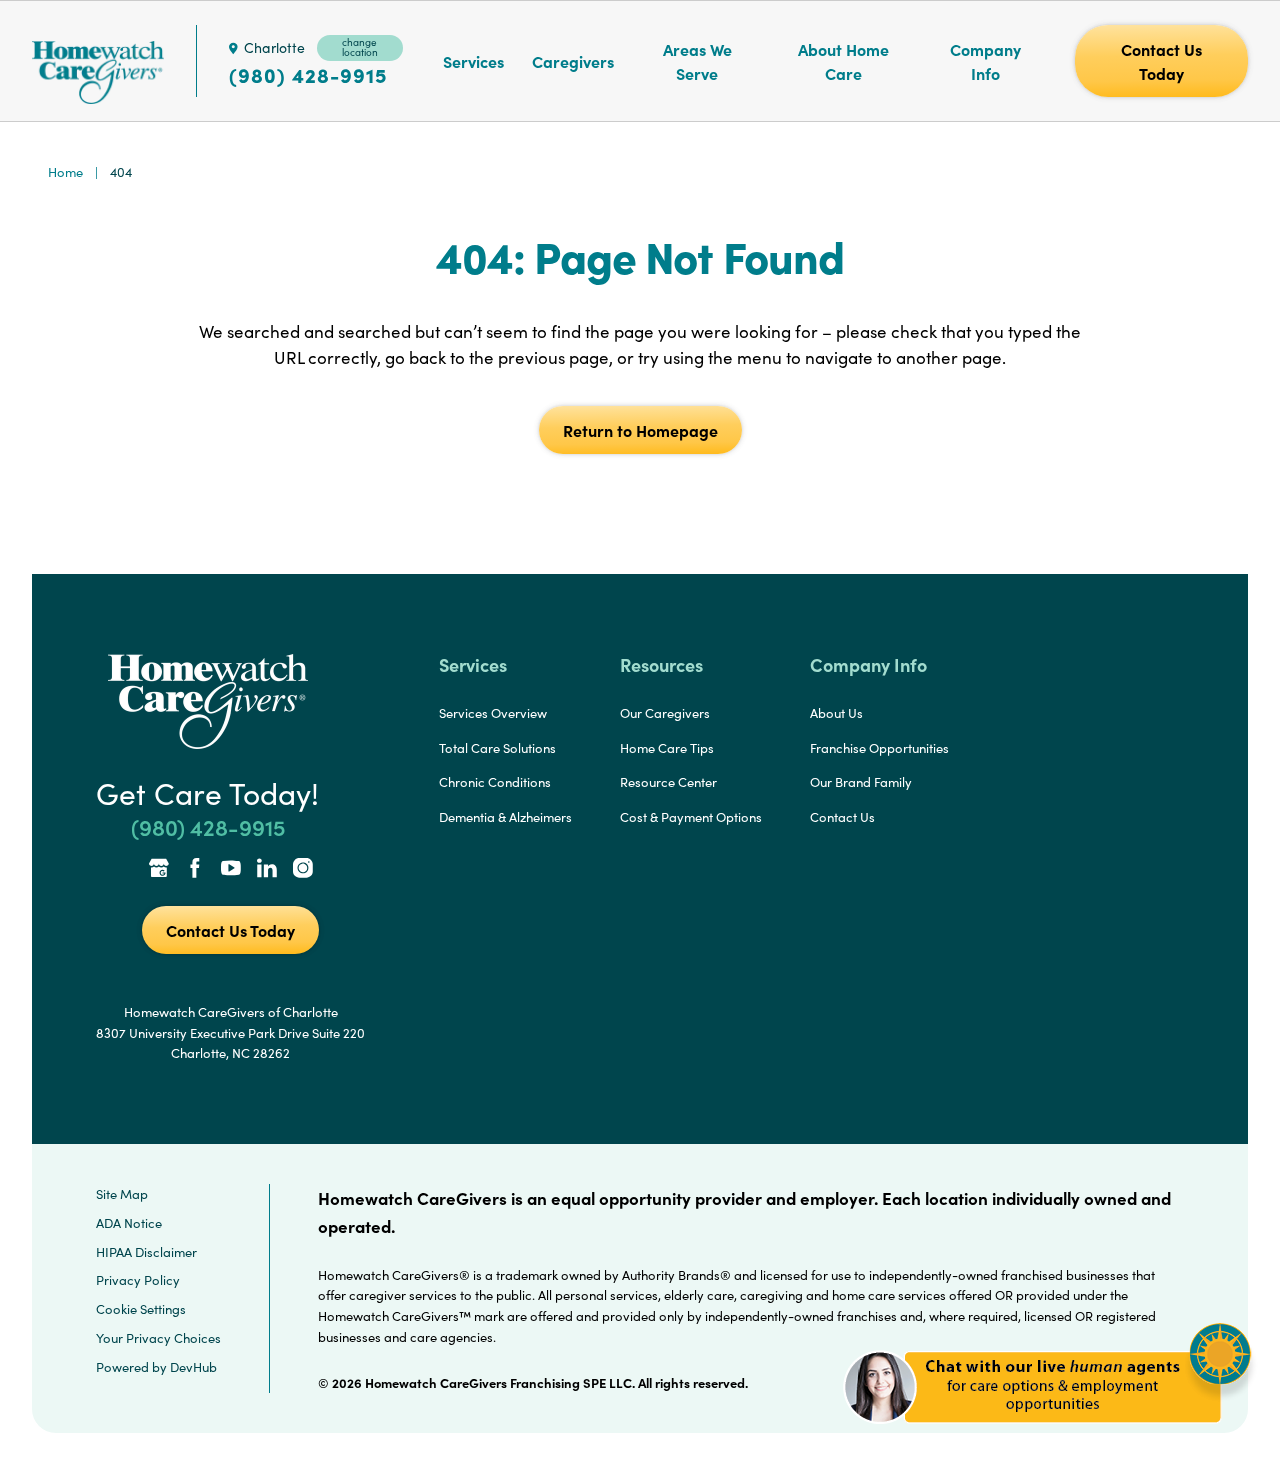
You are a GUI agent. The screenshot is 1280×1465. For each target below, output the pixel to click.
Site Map (122, 1194)
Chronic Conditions (495, 782)
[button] (1047, 1434)
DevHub (193, 1367)
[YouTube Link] (231, 870)
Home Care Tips (667, 748)
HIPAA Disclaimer (146, 1252)
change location (360, 47)
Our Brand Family (861, 782)
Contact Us (842, 817)
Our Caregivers (665, 713)
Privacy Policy (138, 1280)
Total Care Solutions (497, 748)
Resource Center (668, 782)
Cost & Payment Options (691, 817)
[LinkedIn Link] (267, 870)
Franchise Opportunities (879, 748)
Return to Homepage (640, 430)
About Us (836, 713)
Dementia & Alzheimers (505, 817)
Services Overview (493, 713)
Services (473, 61)
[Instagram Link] (303, 870)
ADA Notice (129, 1223)
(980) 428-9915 (308, 75)
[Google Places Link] (159, 870)
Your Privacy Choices (158, 1338)
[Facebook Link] (195, 870)
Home (65, 172)
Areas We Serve (697, 61)
